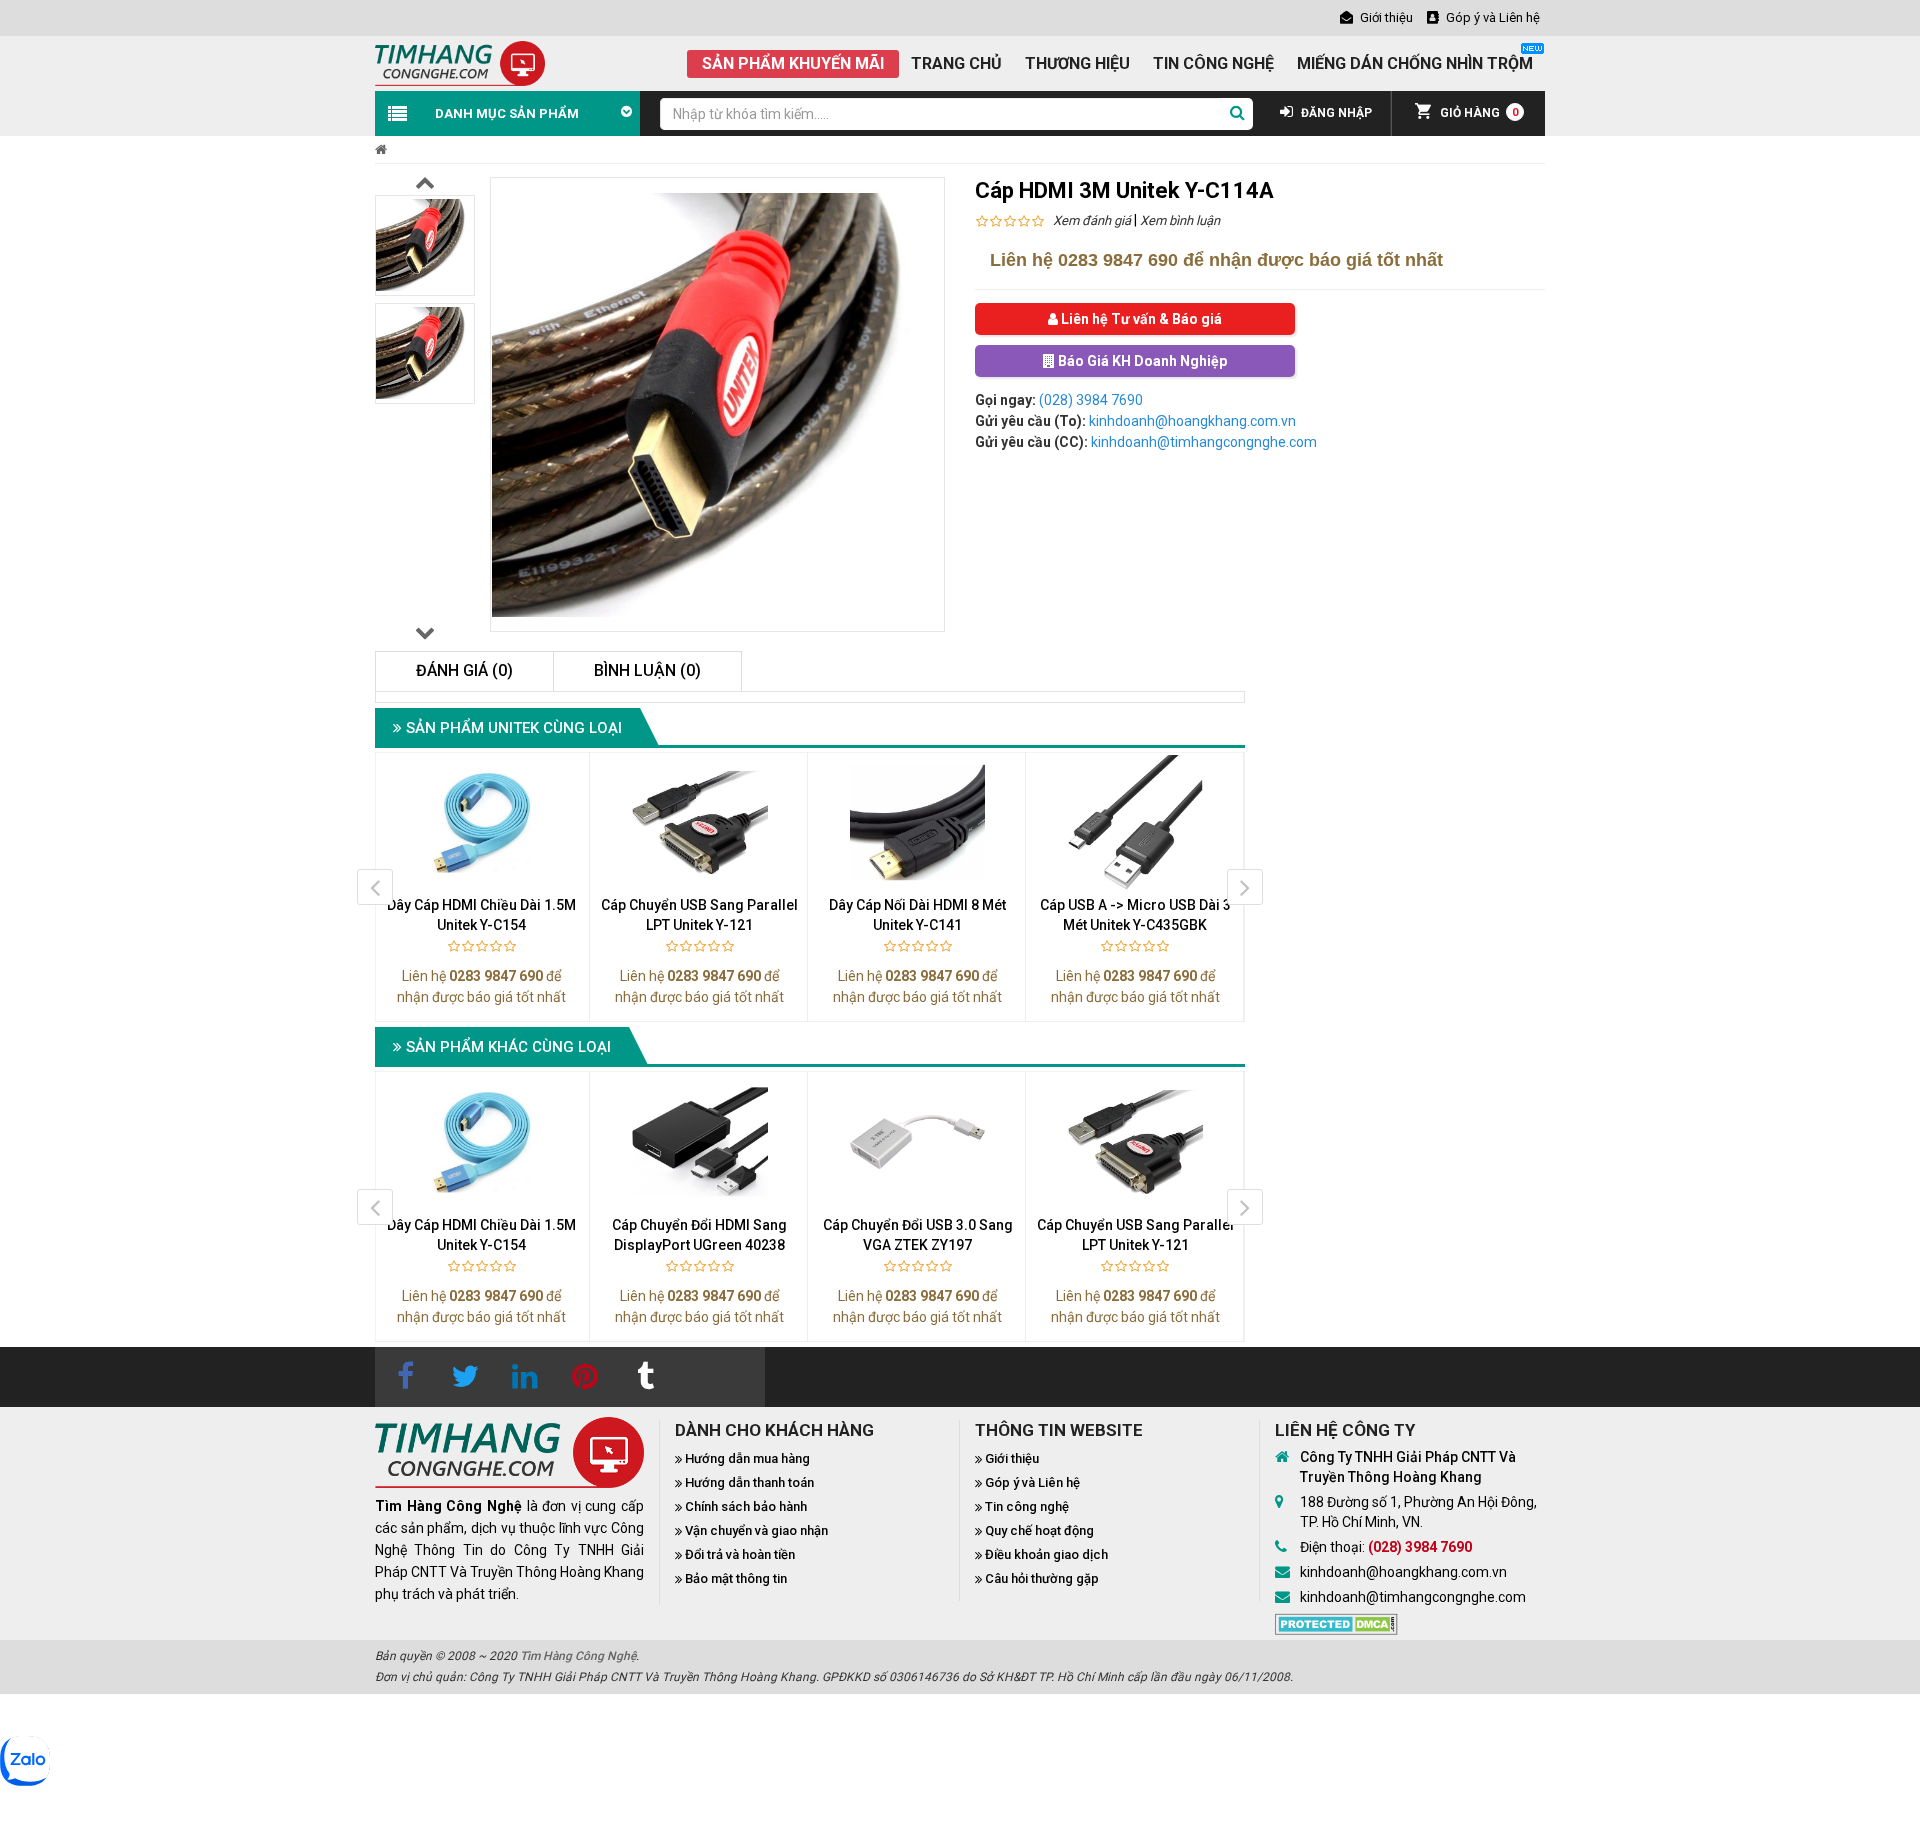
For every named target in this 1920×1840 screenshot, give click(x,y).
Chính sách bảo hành (746, 1506)
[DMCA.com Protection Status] (1336, 1622)
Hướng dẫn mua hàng (747, 1458)
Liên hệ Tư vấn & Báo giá (1140, 319)
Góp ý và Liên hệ (1032, 1482)
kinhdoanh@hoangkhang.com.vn (1192, 421)
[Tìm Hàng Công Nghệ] (460, 62)
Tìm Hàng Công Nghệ (578, 1656)
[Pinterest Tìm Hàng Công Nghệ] (585, 1377)
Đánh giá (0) (464, 670)
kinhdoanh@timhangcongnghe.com (1204, 442)
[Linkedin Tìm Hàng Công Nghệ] (525, 1377)
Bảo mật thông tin (736, 1578)
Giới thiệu (1012, 1458)
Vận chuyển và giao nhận (756, 1530)
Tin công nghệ (1027, 1506)
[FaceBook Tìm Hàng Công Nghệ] (405, 1377)
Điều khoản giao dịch (1046, 1554)
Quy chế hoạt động (1039, 1530)
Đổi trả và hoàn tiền (740, 1554)
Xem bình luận (1180, 220)
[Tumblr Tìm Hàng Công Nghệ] (645, 1377)
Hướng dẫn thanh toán (749, 1482)
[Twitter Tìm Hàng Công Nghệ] (465, 1377)
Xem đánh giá (1092, 220)
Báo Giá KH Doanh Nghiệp (1141, 361)
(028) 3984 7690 (1091, 400)
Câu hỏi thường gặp (1042, 1578)
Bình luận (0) (647, 670)
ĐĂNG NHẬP (1335, 113)
